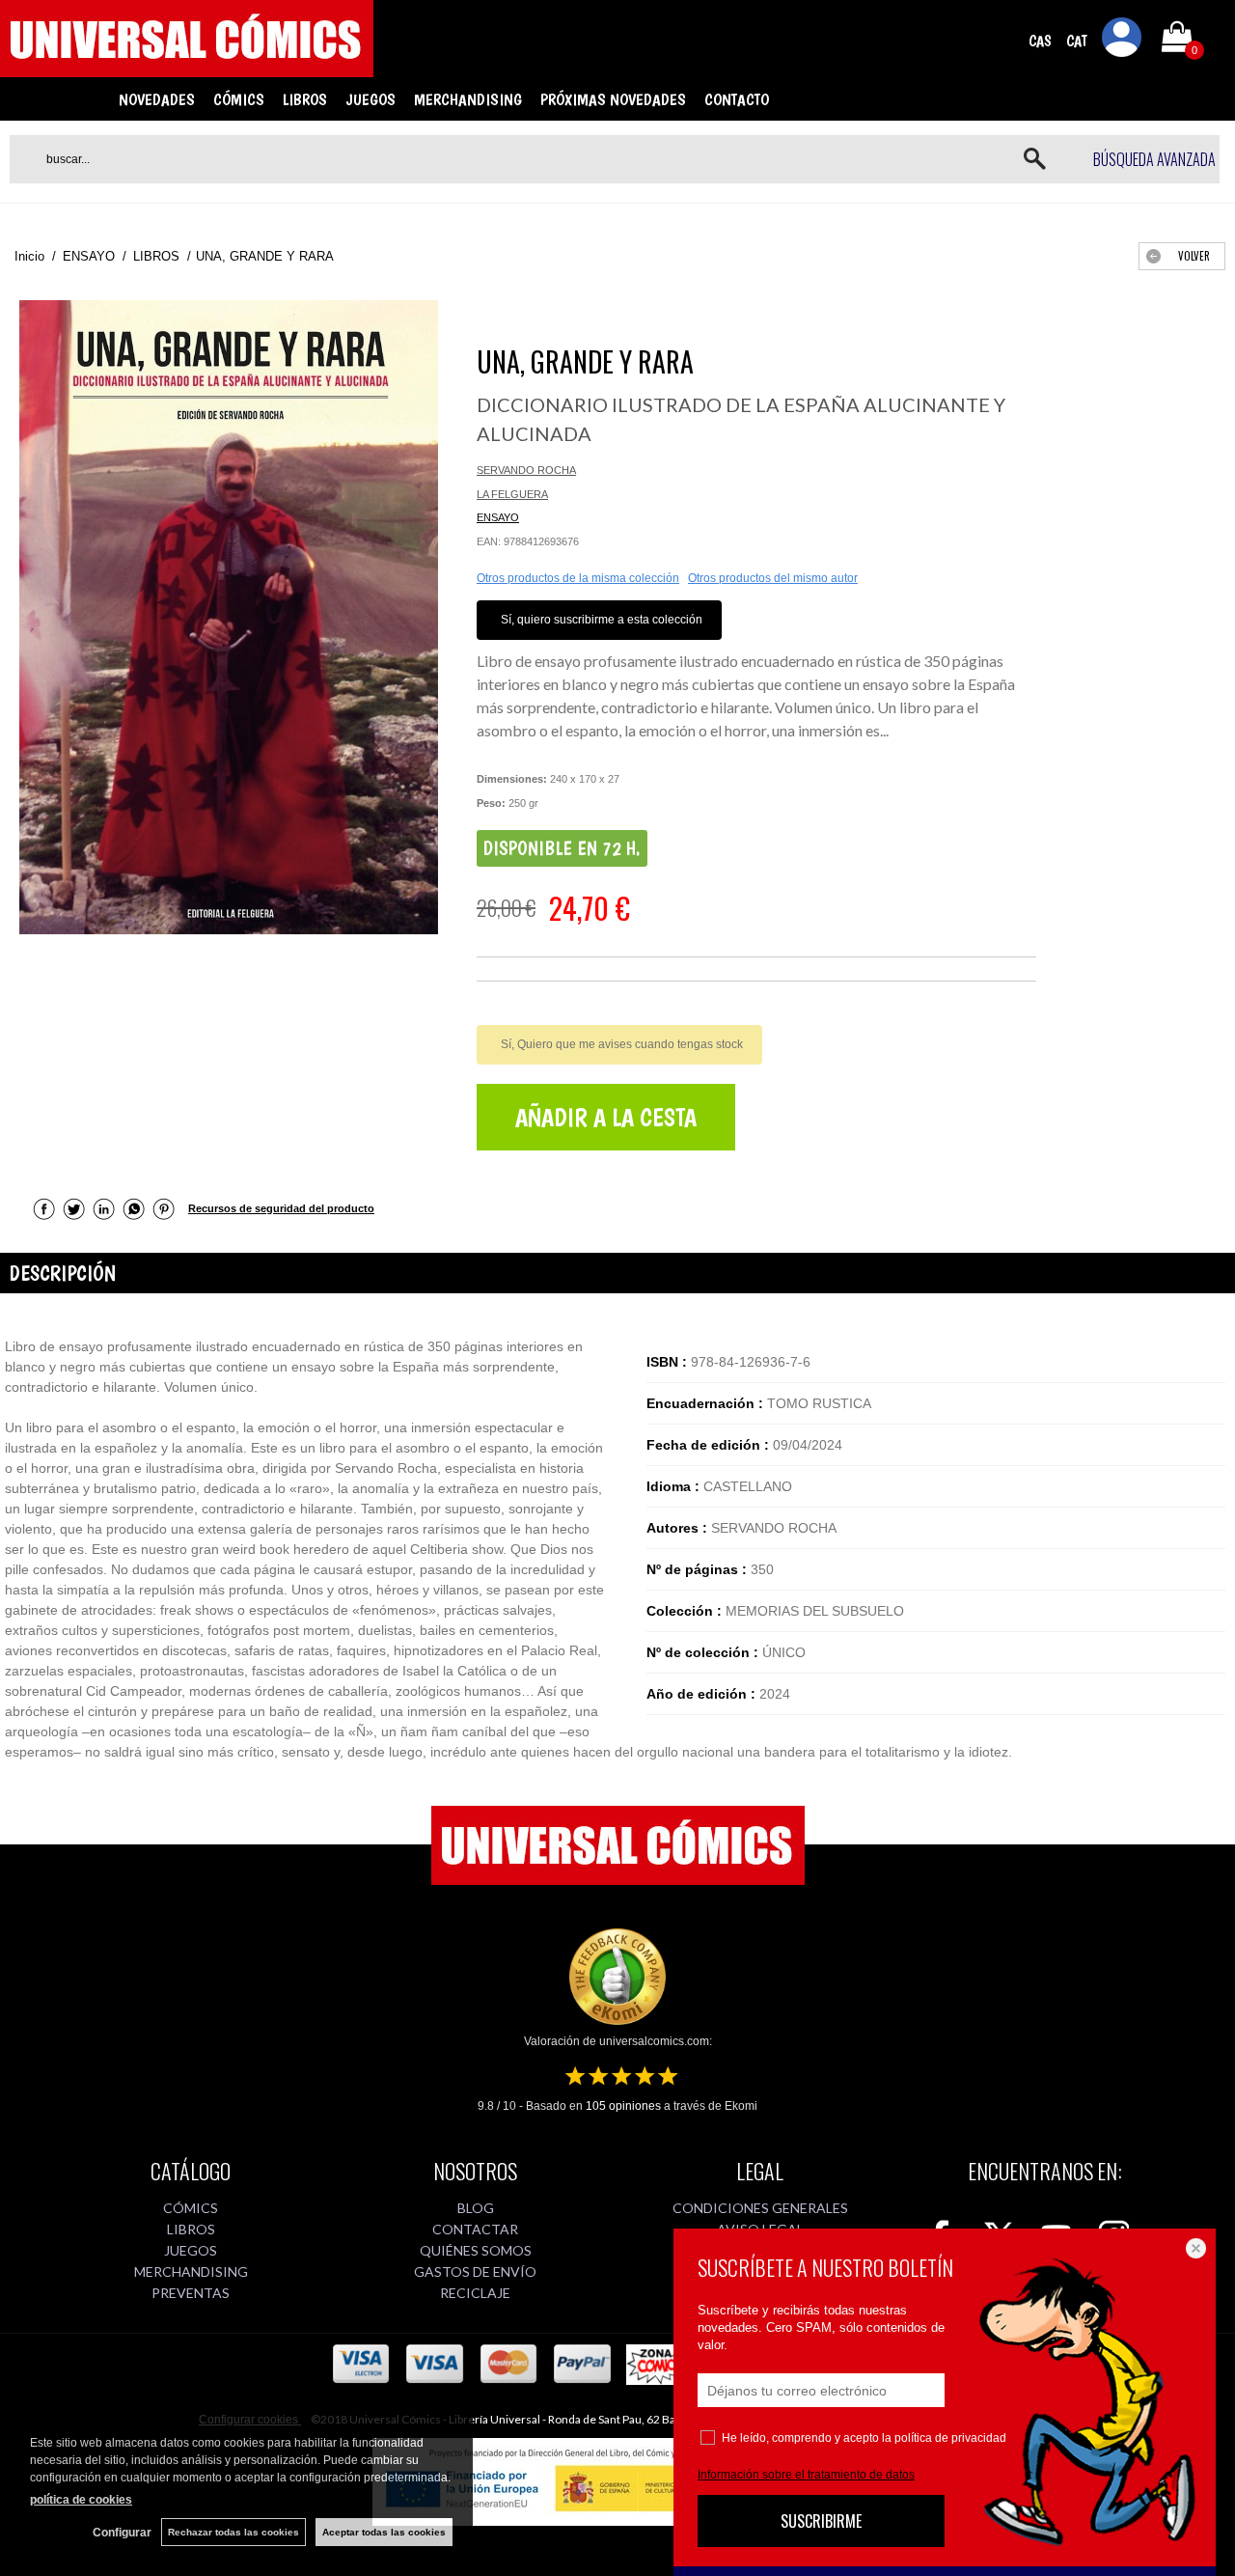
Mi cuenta (1122, 41)
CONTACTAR (475, 2229)
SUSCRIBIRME (821, 2521)
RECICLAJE (475, 2293)
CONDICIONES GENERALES (760, 2208)
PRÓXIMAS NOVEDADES (613, 99)
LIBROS (305, 99)
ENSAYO (498, 517)
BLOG (476, 2208)
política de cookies (81, 2500)
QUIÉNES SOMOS (476, 2250)
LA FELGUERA (512, 494)
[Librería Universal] (187, 69)
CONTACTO (737, 99)
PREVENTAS (191, 2293)
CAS (1040, 41)
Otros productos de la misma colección (578, 578)
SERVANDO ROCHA (526, 470)
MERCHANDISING (468, 99)
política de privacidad (950, 2438)
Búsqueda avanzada (1154, 159)
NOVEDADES (157, 99)
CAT (1077, 41)
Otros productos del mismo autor (773, 578)
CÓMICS (239, 99)
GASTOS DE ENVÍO (475, 2271)
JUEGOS (370, 99)
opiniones (623, 2106)
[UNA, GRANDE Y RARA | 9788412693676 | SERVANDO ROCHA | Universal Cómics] (229, 617)
